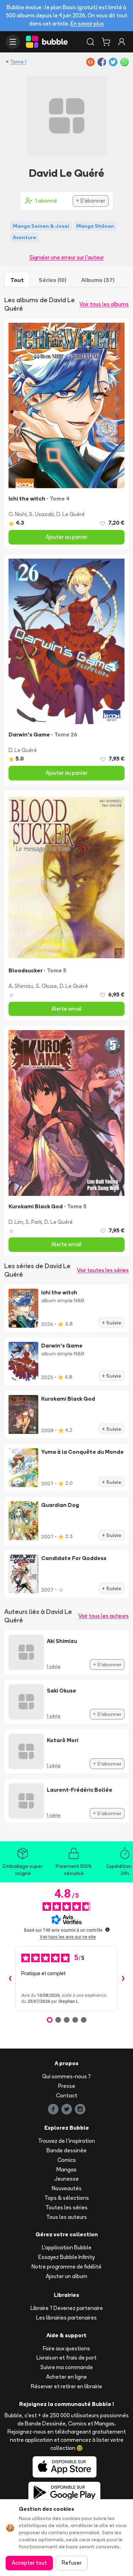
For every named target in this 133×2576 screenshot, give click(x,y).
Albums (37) (98, 280)
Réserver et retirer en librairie (66, 2386)
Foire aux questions (66, 2348)
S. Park (34, 1222)
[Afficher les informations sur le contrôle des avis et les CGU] (107, 1930)
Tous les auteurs (66, 2217)
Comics (67, 2160)
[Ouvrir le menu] (13, 42)
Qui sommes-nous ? (66, 2076)
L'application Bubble (67, 2247)
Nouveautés (67, 2188)
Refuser (72, 2563)
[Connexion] (122, 42)
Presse (67, 2086)
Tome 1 (18, 62)
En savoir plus (87, 24)
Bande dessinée (66, 2150)
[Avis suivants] (123, 1979)
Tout (17, 280)
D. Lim (16, 1222)
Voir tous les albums (104, 304)
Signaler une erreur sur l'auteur (67, 257)
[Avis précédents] (10, 1979)
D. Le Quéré (71, 514)
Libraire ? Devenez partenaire (67, 2308)
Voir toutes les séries (103, 1270)
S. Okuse (46, 986)
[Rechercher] (90, 42)
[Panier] (106, 42)
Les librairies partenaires (66, 2318)
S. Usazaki (41, 514)
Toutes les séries (66, 2207)
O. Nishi (18, 514)
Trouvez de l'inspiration (66, 2141)
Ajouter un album (66, 2276)
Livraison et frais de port (66, 2358)
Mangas (66, 2170)
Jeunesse (66, 2179)
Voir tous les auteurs (104, 1616)
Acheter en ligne (66, 2377)
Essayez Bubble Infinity (66, 2257)
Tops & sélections (67, 2198)
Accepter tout (29, 2563)
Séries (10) (52, 280)
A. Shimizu (21, 986)
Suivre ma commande (67, 2367)
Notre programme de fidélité (66, 2267)
